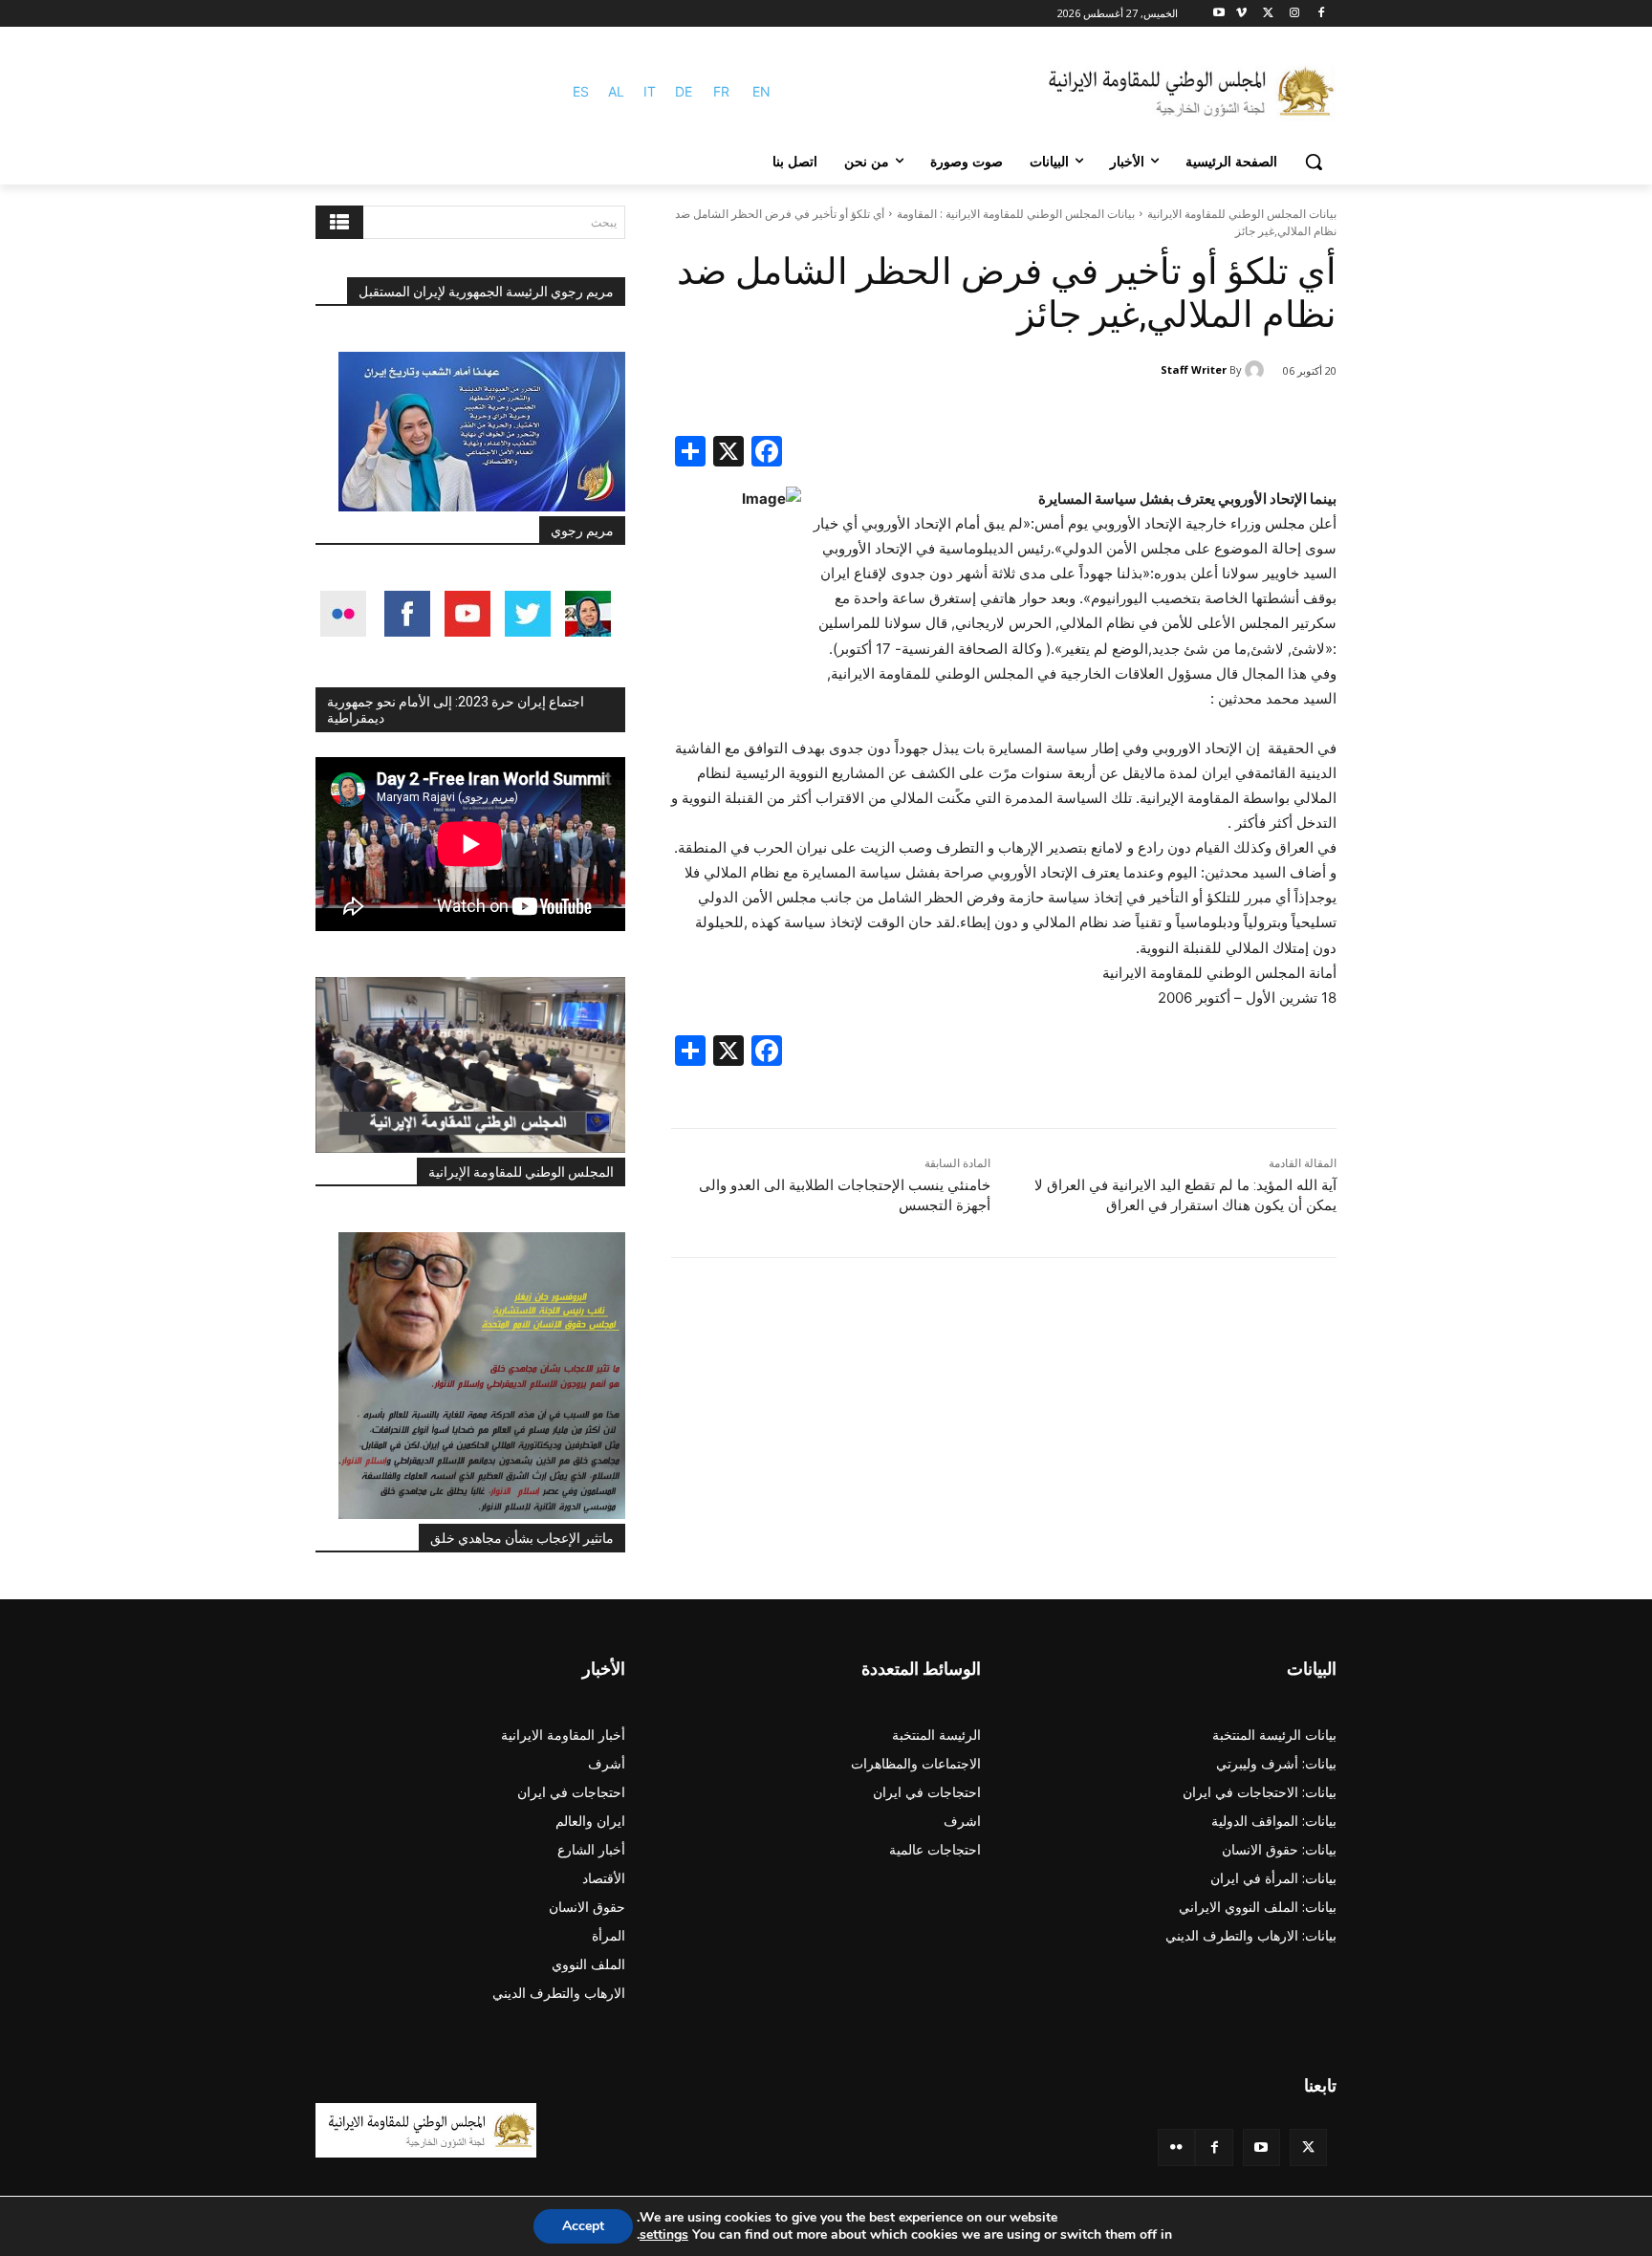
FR (721, 91)
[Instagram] (1294, 14)
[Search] (339, 222)
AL (616, 91)
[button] (1314, 162)
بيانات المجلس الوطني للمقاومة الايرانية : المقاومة (1016, 214)
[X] (1268, 14)
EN (761, 91)
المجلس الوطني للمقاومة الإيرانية (521, 1172)
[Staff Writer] (1257, 370)
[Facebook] (1321, 14)
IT (650, 91)
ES (581, 91)
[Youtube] (1219, 14)
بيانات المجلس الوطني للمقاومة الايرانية (1242, 214)
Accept (583, 2226)
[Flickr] (1176, 2148)
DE (684, 91)
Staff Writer (1194, 369)
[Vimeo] (1241, 14)
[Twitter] (1308, 2148)
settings (664, 2235)
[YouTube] (1261, 2148)
